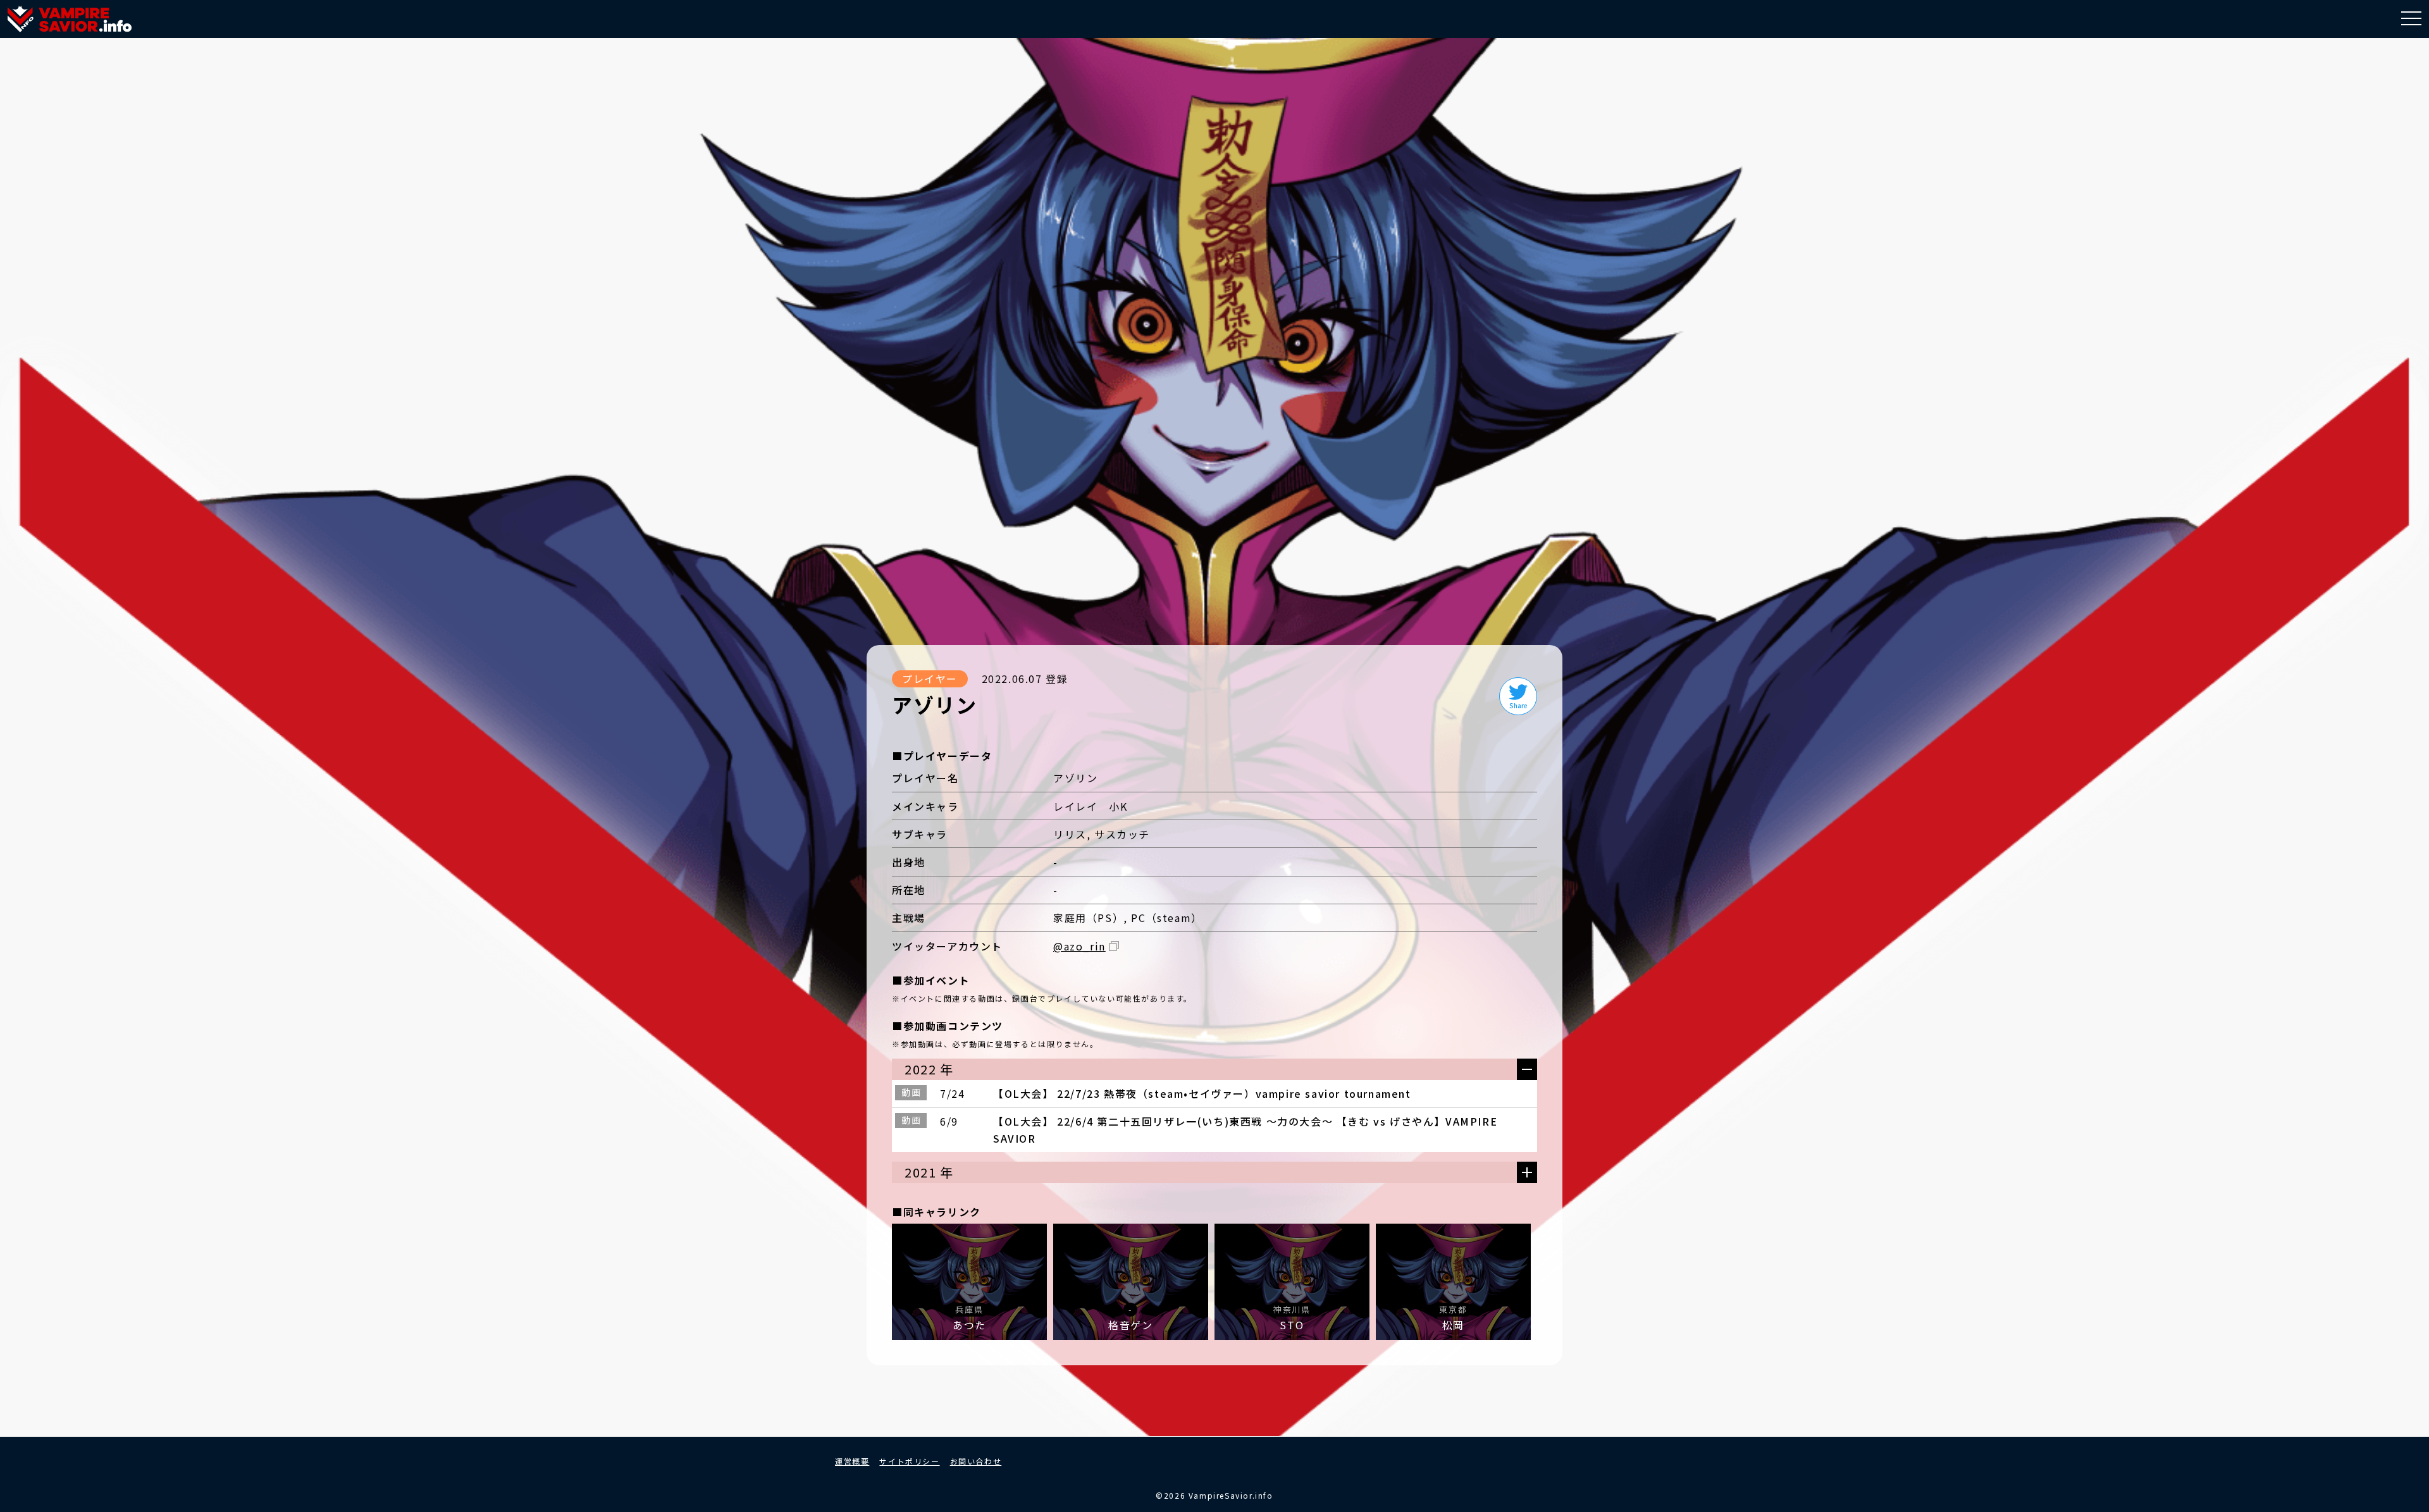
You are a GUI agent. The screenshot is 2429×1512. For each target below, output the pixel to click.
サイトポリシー (909, 1461)
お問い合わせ (976, 1461)
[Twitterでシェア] (1518, 696)
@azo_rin (1079, 946)
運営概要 (852, 1461)
